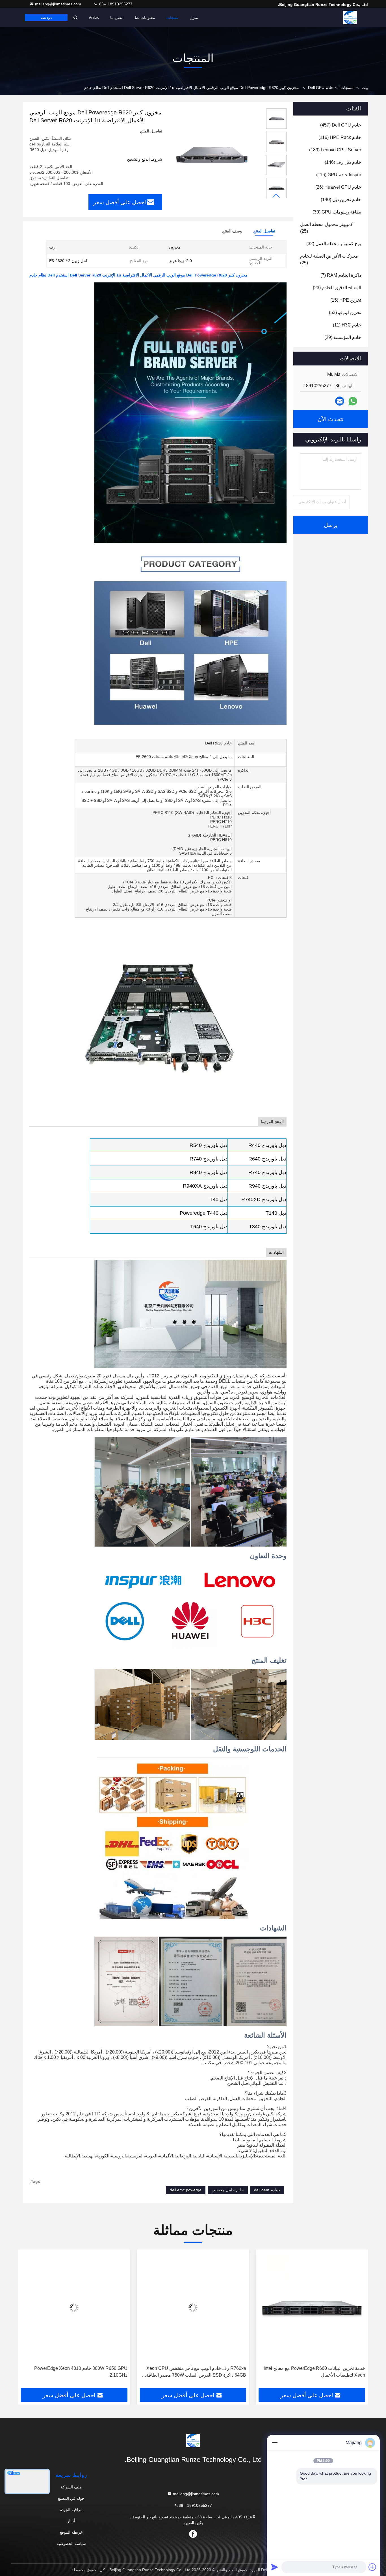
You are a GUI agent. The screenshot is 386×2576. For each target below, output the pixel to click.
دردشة (46, 18)
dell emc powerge (186, 2190)
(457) (341, 125)
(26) (338, 187)
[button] (276, 196)
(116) (340, 137)
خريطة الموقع (71, 2532)
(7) (341, 275)
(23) (337, 288)
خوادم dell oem (267, 2190)
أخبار (71, 2521)
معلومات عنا (145, 18)
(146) (343, 162)
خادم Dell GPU (321, 88)
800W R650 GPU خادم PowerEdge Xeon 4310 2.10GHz (199, 2372)
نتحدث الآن (331, 419)
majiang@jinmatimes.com (59, 4)
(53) (345, 313)
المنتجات (348, 88)
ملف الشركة (71, 2487)
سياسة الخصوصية (71, 2544)
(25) (327, 228)
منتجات (172, 18)
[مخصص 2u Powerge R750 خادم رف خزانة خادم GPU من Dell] (74, 2308)
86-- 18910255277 (115, 4)
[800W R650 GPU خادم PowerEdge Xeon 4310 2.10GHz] (193, 2308)
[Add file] (372, 2567)
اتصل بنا (117, 18)
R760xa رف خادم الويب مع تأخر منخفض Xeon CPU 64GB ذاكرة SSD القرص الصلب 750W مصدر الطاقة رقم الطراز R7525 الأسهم (315, 2372)
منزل (194, 18)
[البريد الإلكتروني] (340, 401)
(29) (343, 337)
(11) (347, 325)
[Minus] (275, 2443)
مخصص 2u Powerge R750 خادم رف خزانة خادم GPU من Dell (76, 2372)
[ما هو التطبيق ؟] (353, 401)
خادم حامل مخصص (228, 2190)
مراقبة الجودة (71, 2510)
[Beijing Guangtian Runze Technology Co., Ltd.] (350, 18)
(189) (335, 150)
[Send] (275, 2567)
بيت (365, 88)
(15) (346, 300)
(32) (334, 244)
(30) (337, 212)
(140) (341, 200)
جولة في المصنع (71, 2498)
